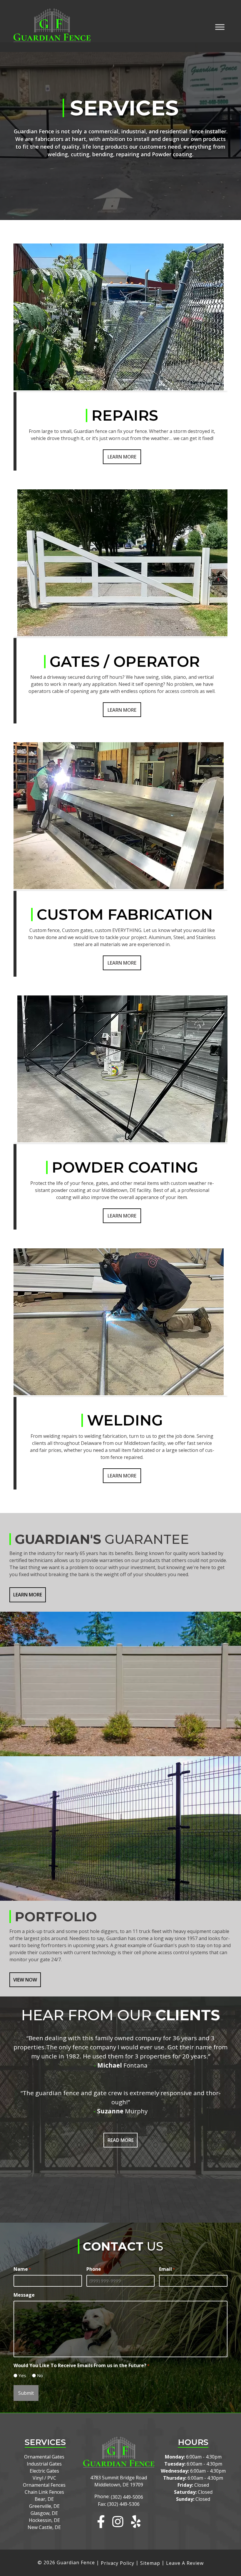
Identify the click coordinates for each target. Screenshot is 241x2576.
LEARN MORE (28, 1595)
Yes (22, 2375)
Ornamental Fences (44, 2485)
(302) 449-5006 (127, 2497)
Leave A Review (185, 2563)
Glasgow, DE (44, 2513)
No (40, 2375)
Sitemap (150, 2563)
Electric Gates (44, 2471)
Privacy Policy (118, 2563)
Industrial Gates (44, 2464)
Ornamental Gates (44, 2457)
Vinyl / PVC (44, 2478)
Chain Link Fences (44, 2492)
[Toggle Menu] (220, 27)
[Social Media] (101, 2522)
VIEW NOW (25, 1980)
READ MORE (121, 2140)
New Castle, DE (44, 2527)
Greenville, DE (44, 2506)
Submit (26, 2393)
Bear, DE (44, 2499)
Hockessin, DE (44, 2520)
